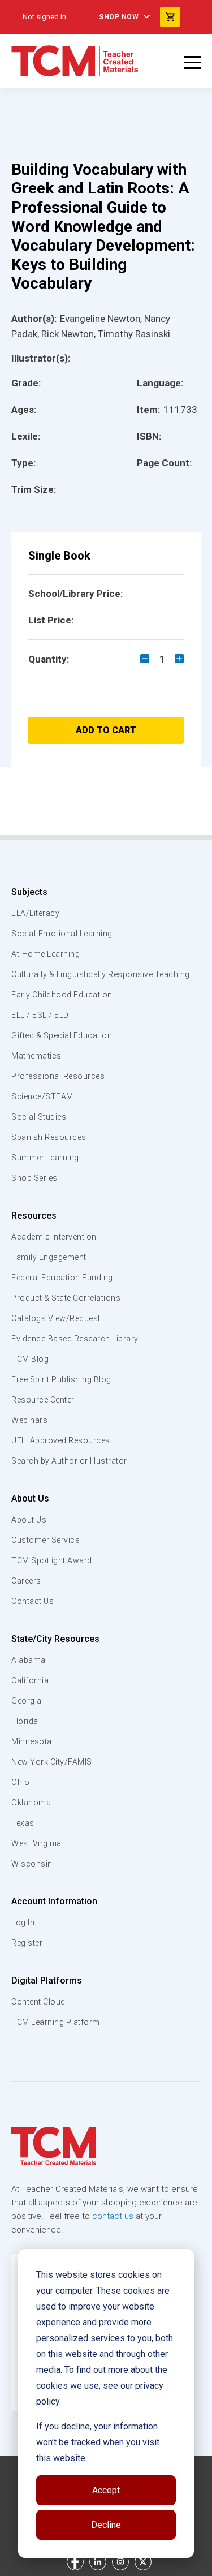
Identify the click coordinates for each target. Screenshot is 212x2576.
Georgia (27, 1701)
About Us (30, 1498)
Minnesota (32, 1741)
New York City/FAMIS (52, 1762)
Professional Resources (58, 1076)
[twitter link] (143, 2562)
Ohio (20, 1782)
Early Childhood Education (62, 995)
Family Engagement (49, 1257)
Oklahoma (31, 1803)
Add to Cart (106, 730)
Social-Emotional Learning (62, 934)
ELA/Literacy (35, 913)
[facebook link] (75, 2562)
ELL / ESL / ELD (40, 1015)
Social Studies (39, 1117)
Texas (23, 1823)
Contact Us (33, 1601)
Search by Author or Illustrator (69, 1461)
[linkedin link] (98, 2562)
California (30, 1680)
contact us (113, 2216)
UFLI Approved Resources (61, 1440)
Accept (106, 2490)
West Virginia (36, 1843)
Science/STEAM (42, 1096)
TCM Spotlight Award (52, 1560)
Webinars (29, 1420)
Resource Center (43, 1400)
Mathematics (36, 1056)
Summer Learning (45, 1158)
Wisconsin (32, 1864)
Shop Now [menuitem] (119, 17)
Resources (34, 1216)
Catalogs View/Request (56, 1318)
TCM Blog (30, 1359)
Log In (23, 1923)
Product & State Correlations (66, 1298)
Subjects (29, 892)
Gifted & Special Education (62, 1035)
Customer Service (45, 1540)
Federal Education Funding (62, 1278)
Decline (106, 2525)
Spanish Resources (49, 1137)
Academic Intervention (54, 1237)
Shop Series (34, 1178)
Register (27, 1943)
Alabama (29, 1660)
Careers (26, 1581)
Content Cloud (38, 2002)
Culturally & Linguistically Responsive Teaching (101, 974)
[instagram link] (120, 2562)
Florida (25, 1721)
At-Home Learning (46, 954)
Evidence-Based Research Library (75, 1339)
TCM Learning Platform (56, 2022)
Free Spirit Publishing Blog (61, 1379)
